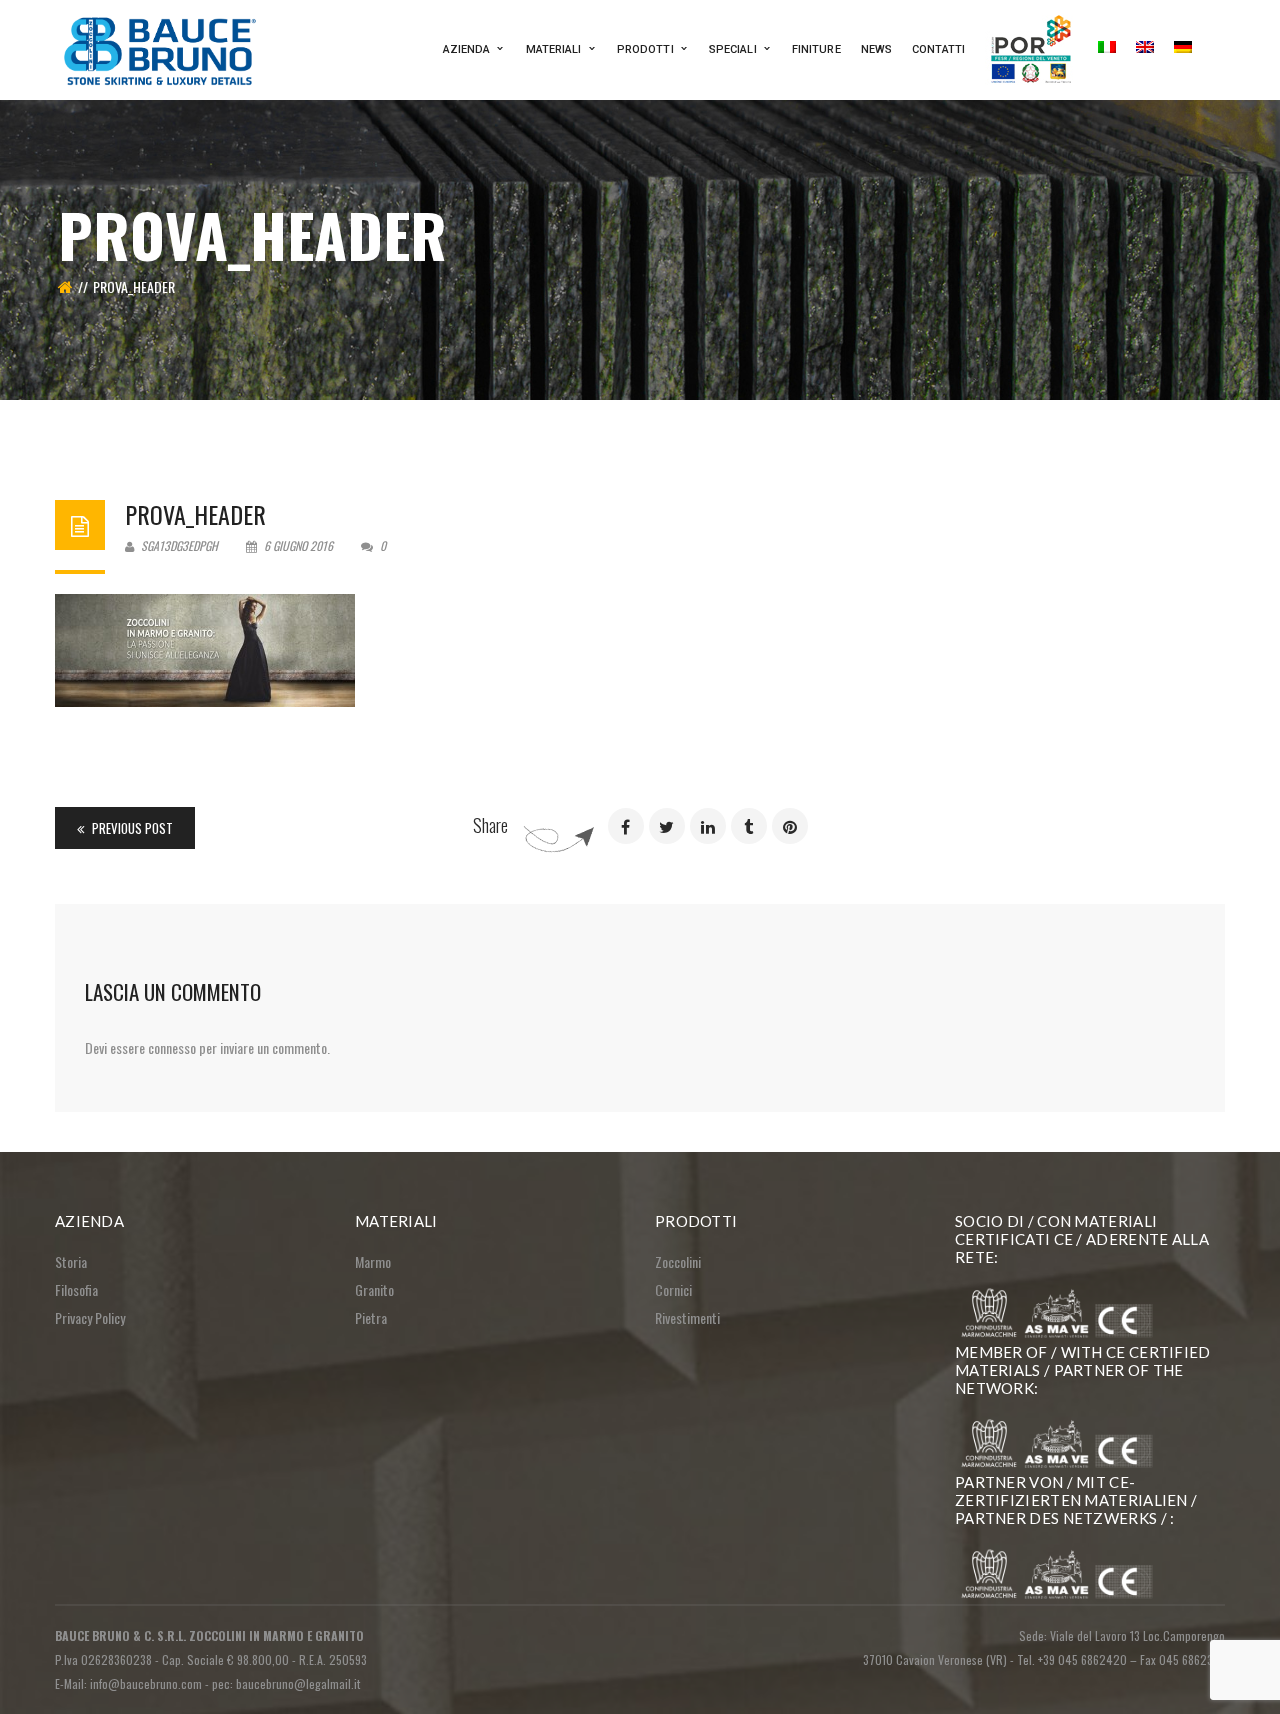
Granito (374, 1289)
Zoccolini (678, 1261)
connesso (172, 1047)
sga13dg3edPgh (178, 545)
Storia (71, 1261)
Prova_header (195, 514)
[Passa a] (1107, 50)
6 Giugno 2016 (298, 545)
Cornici (673, 1289)
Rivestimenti (687, 1317)
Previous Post (131, 828)
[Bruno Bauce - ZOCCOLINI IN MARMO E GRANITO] (162, 47)
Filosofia (76, 1289)
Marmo (373, 1261)
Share (490, 825)
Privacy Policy (90, 1317)
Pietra (371, 1317)
